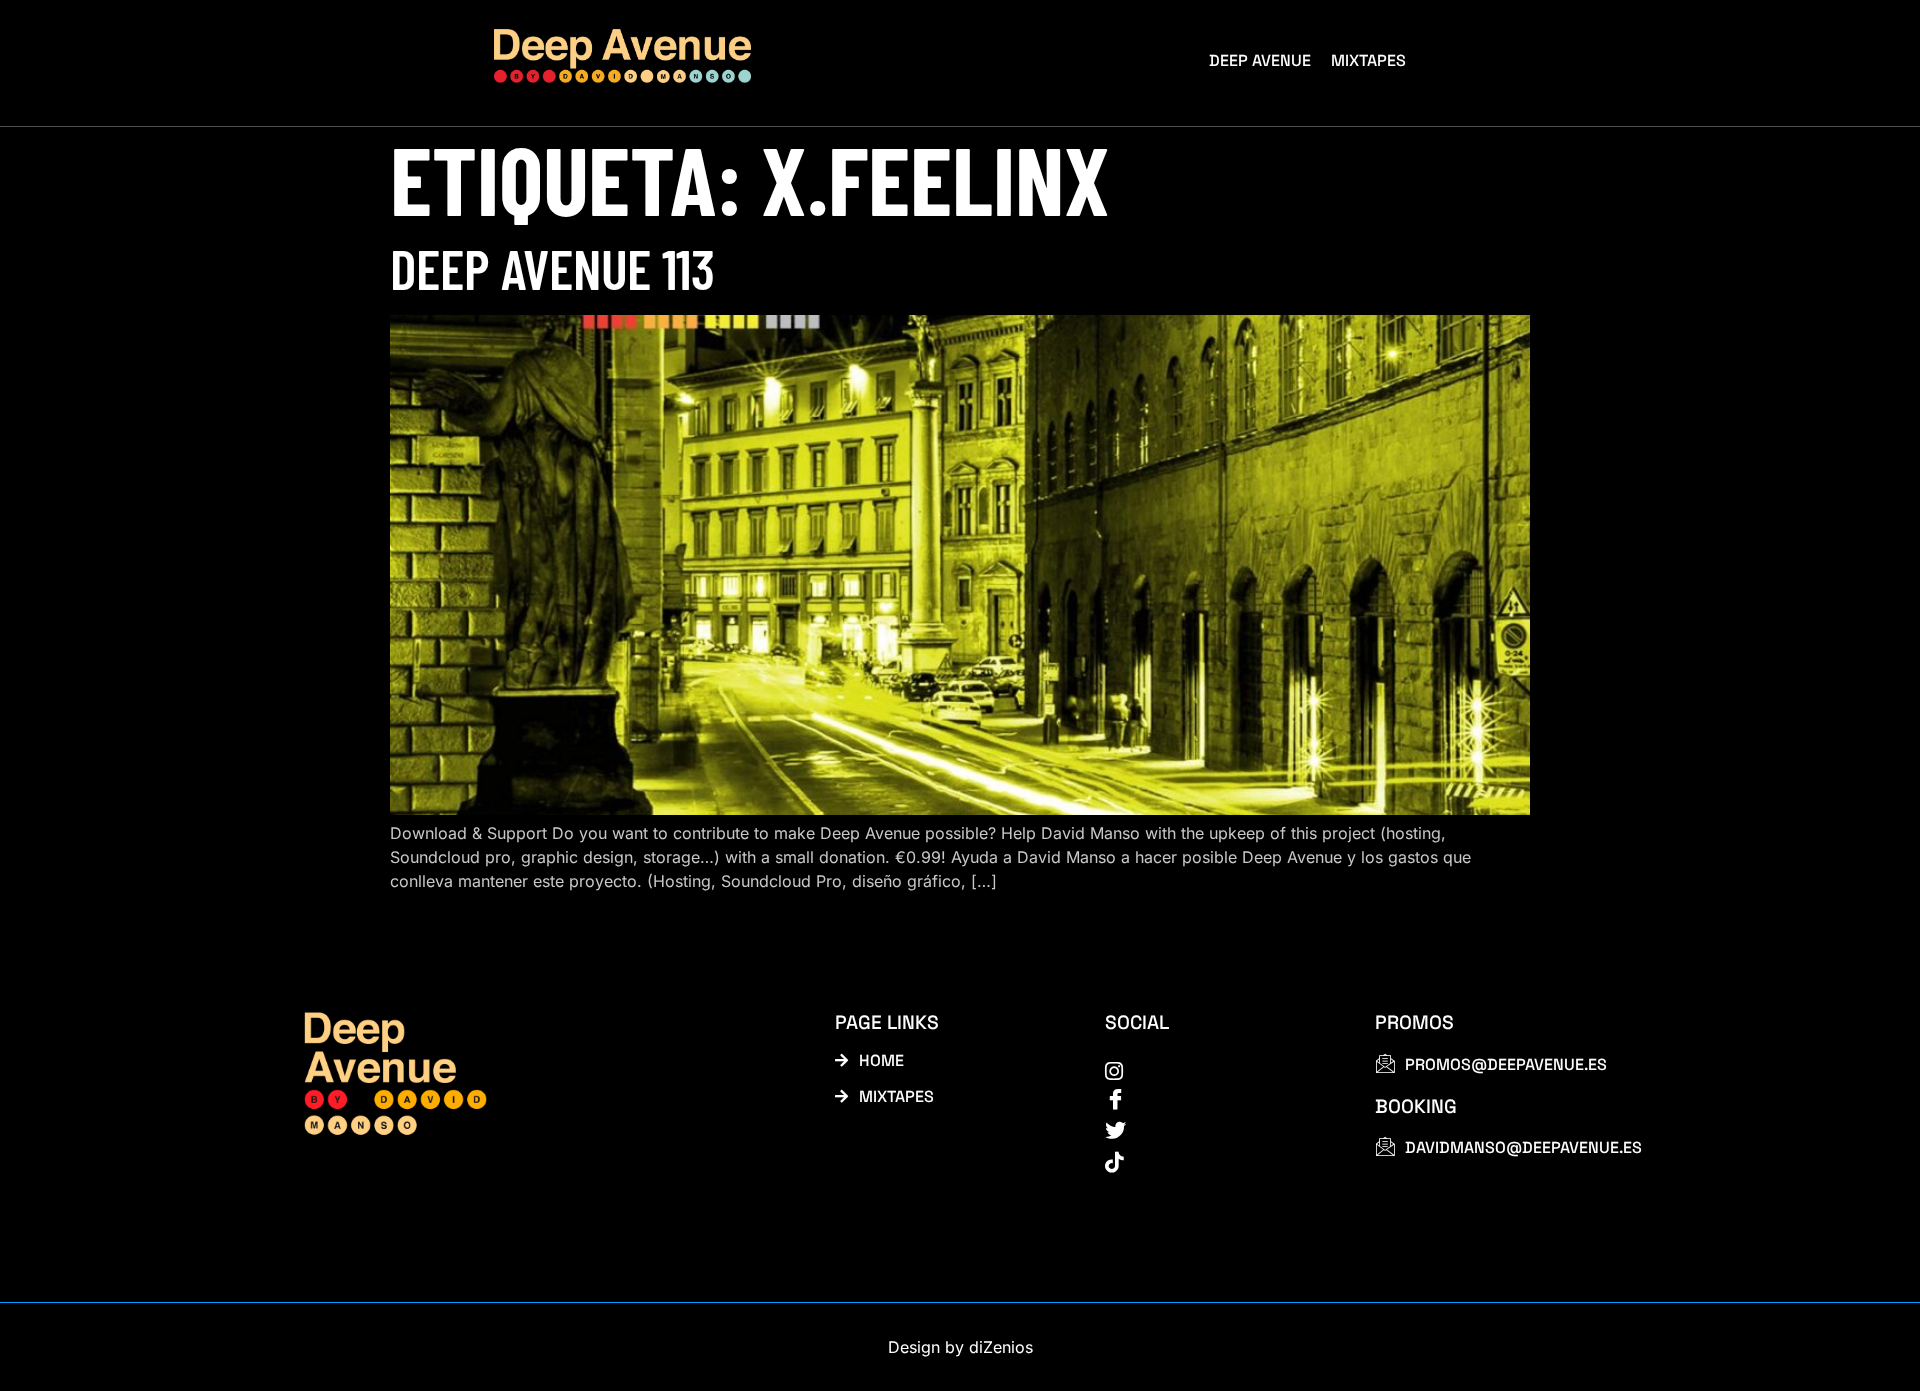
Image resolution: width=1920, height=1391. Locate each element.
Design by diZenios (960, 1347)
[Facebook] (1217, 1100)
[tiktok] (1217, 1161)
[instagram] (1217, 1070)
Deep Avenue (1260, 60)
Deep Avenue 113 (552, 267)
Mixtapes (1368, 60)
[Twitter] (1217, 1131)
